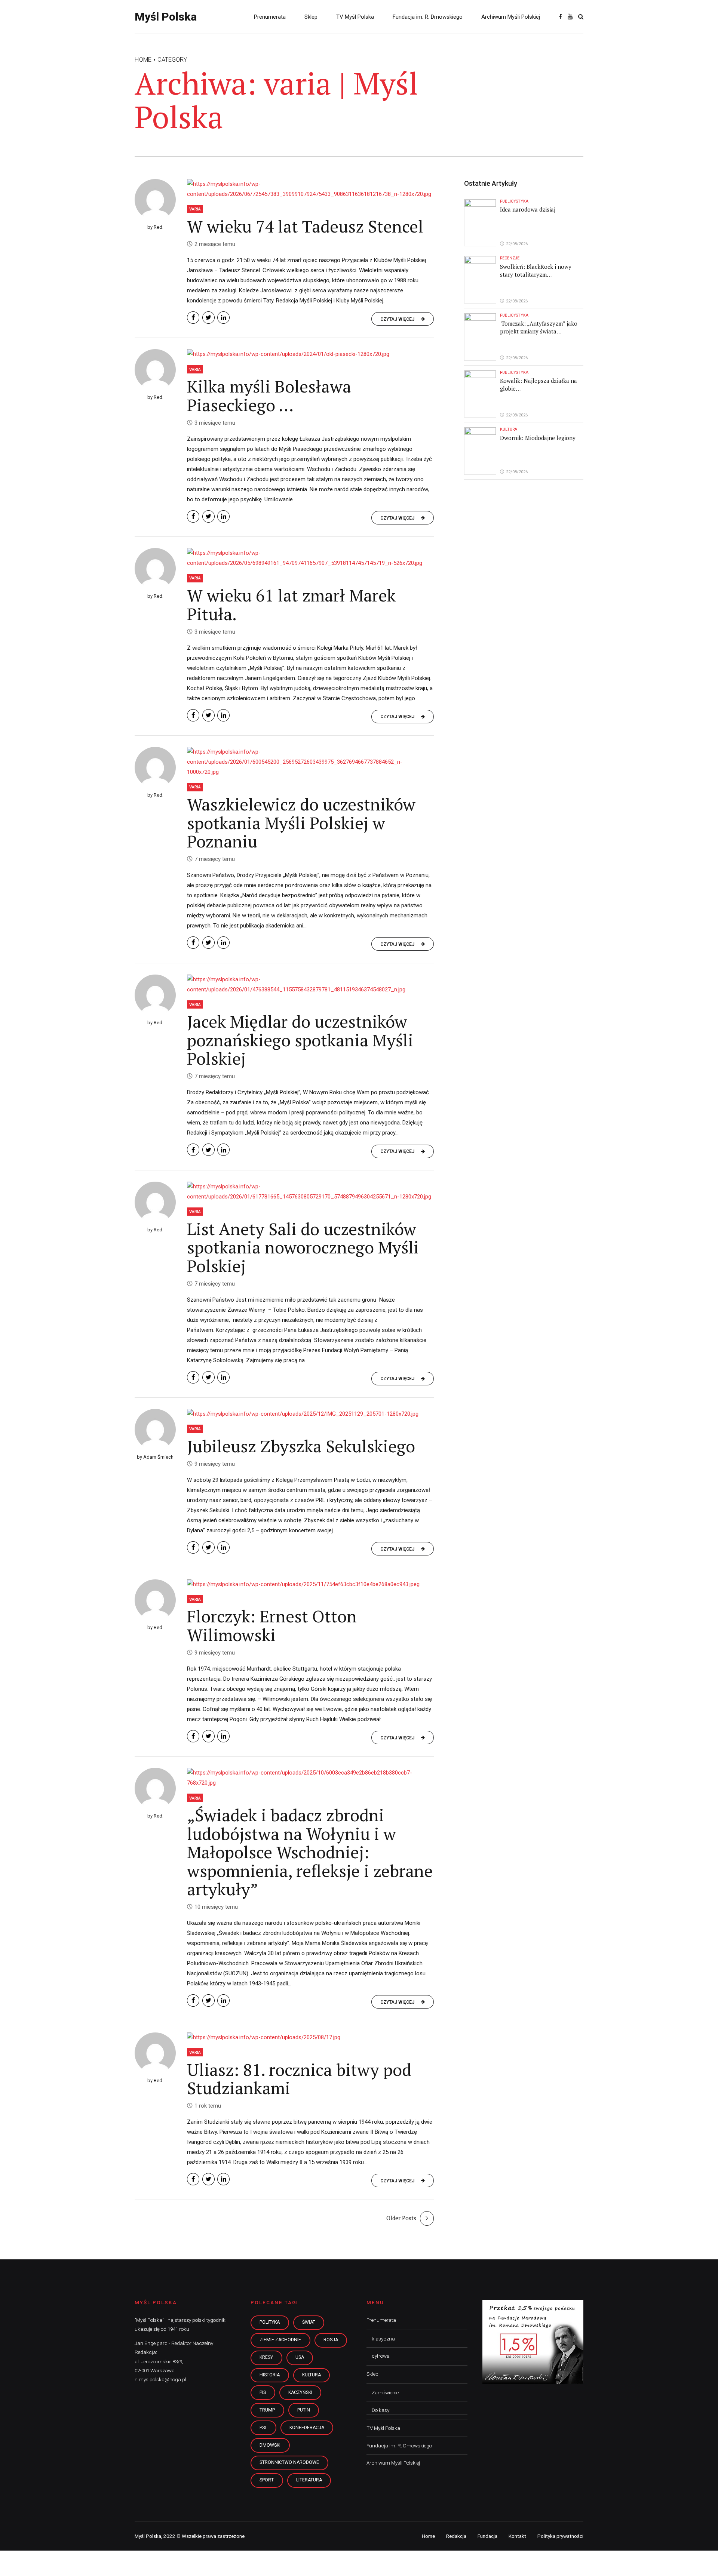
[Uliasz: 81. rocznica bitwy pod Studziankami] (310, 2038)
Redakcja (456, 2536)
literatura (309, 2480)
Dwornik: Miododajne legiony (538, 438)
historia (270, 2375)
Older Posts (401, 2218)
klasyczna (383, 2339)
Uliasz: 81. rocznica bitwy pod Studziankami (299, 2079)
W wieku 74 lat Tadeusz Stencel (305, 226)
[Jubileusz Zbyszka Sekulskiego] (310, 1414)
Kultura (509, 429)
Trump (267, 2410)
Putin (304, 2410)
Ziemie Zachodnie (280, 2340)
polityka (270, 2322)
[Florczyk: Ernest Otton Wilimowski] (310, 1584)
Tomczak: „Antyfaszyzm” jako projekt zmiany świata (539, 327)
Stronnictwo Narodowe (289, 2462)
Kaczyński (300, 2392)
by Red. (155, 227)
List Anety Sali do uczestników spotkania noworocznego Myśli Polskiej (303, 1247)
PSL (263, 2428)
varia (195, 209)
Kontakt (517, 2536)
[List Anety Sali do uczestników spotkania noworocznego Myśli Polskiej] (310, 1192)
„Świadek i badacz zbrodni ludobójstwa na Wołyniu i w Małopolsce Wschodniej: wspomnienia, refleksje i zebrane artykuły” (310, 1852)
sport (267, 2480)
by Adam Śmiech (155, 1457)
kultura (312, 2375)
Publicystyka (514, 201)
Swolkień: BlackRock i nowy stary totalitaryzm (536, 270)
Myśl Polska (166, 17)
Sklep (311, 17)
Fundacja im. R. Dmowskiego (428, 17)
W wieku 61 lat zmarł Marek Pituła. (291, 604)
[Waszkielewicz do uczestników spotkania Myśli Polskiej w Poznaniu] (310, 762)
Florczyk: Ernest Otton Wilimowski (272, 1625)
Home (143, 60)
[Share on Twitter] (208, 318)
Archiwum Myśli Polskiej (511, 17)
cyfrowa (381, 2356)
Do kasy (381, 2410)
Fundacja (487, 2536)
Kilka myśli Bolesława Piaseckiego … (269, 396)
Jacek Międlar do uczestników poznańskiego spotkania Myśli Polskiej (300, 1040)
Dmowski (270, 2445)
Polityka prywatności (560, 2536)
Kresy (266, 2357)
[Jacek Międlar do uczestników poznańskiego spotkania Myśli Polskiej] (310, 985)
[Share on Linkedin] (223, 318)
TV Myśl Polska (355, 17)
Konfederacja (307, 2428)
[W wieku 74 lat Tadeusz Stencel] (310, 189)
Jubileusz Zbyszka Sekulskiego (301, 1446)
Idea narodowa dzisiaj (528, 209)
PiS (263, 2392)
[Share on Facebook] (193, 318)
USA (300, 2357)
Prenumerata (270, 17)
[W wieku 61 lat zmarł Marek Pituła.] (310, 558)
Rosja (331, 2340)
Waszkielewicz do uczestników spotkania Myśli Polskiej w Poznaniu (301, 823)
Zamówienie (385, 2392)
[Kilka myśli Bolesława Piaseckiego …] (310, 354)
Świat (309, 2322)
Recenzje (510, 258)
